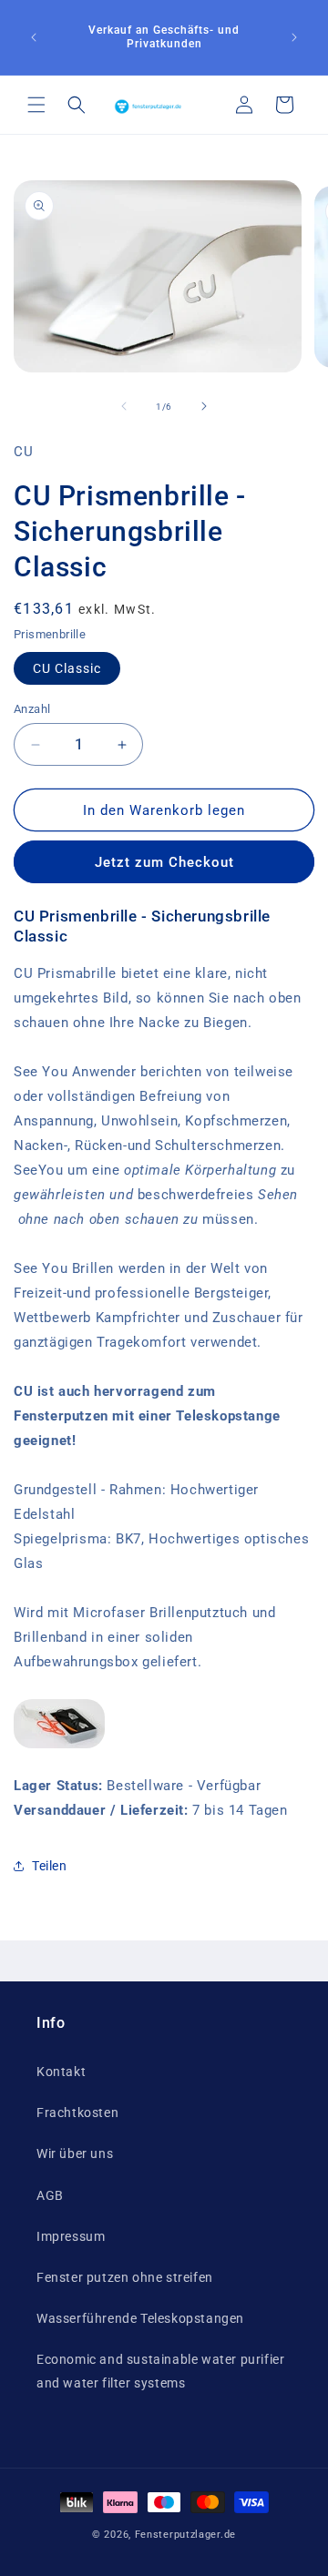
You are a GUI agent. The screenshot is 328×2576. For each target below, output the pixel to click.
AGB (50, 2195)
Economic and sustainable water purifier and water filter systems (160, 2371)
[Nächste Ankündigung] (294, 37)
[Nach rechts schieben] (204, 406)
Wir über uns (75, 2153)
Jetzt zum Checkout (164, 862)
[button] (36, 105)
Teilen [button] (50, 1866)
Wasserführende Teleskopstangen (140, 2318)
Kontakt (61, 2072)
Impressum (71, 2236)
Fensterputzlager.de (185, 2535)
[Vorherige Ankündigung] (34, 37)
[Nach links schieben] (124, 406)
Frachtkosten (77, 2113)
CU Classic (67, 668)
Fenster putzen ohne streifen (125, 2277)
